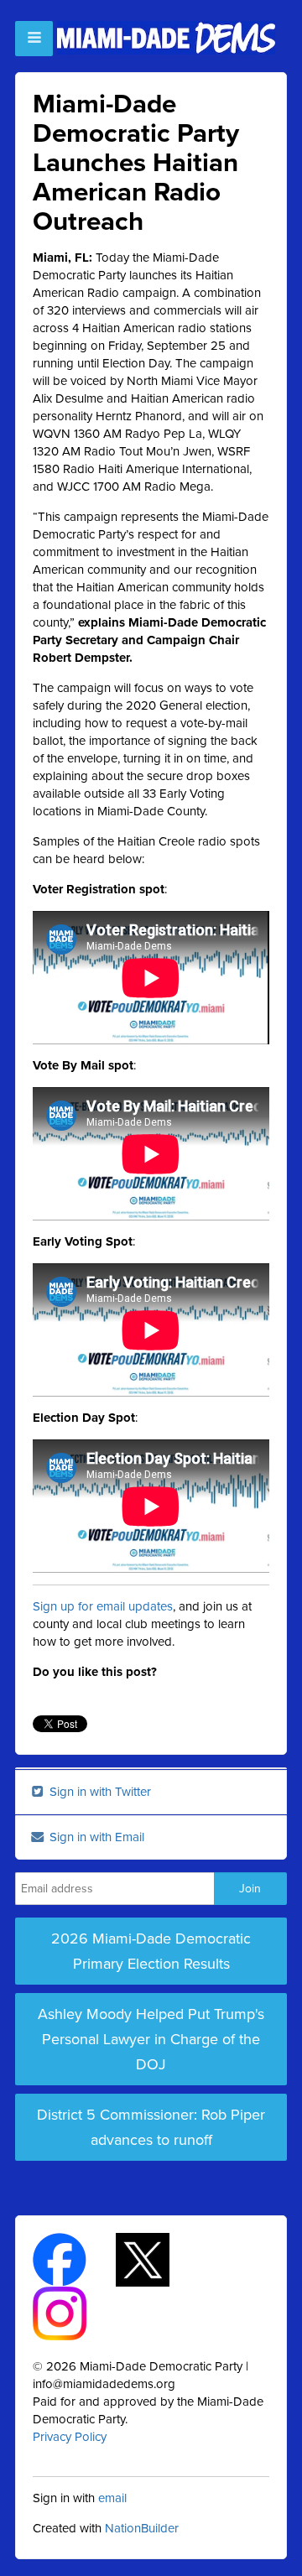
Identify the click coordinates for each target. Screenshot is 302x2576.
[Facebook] (74, 2259)
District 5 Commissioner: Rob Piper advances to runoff (151, 2127)
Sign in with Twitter (99, 1792)
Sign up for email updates (103, 1606)
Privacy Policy (70, 2437)
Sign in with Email (95, 1837)
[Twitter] (157, 2259)
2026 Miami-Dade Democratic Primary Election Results (151, 1951)
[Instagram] (74, 2313)
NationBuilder (142, 2528)
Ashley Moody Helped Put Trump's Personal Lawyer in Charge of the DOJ (151, 2039)
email (112, 2498)
